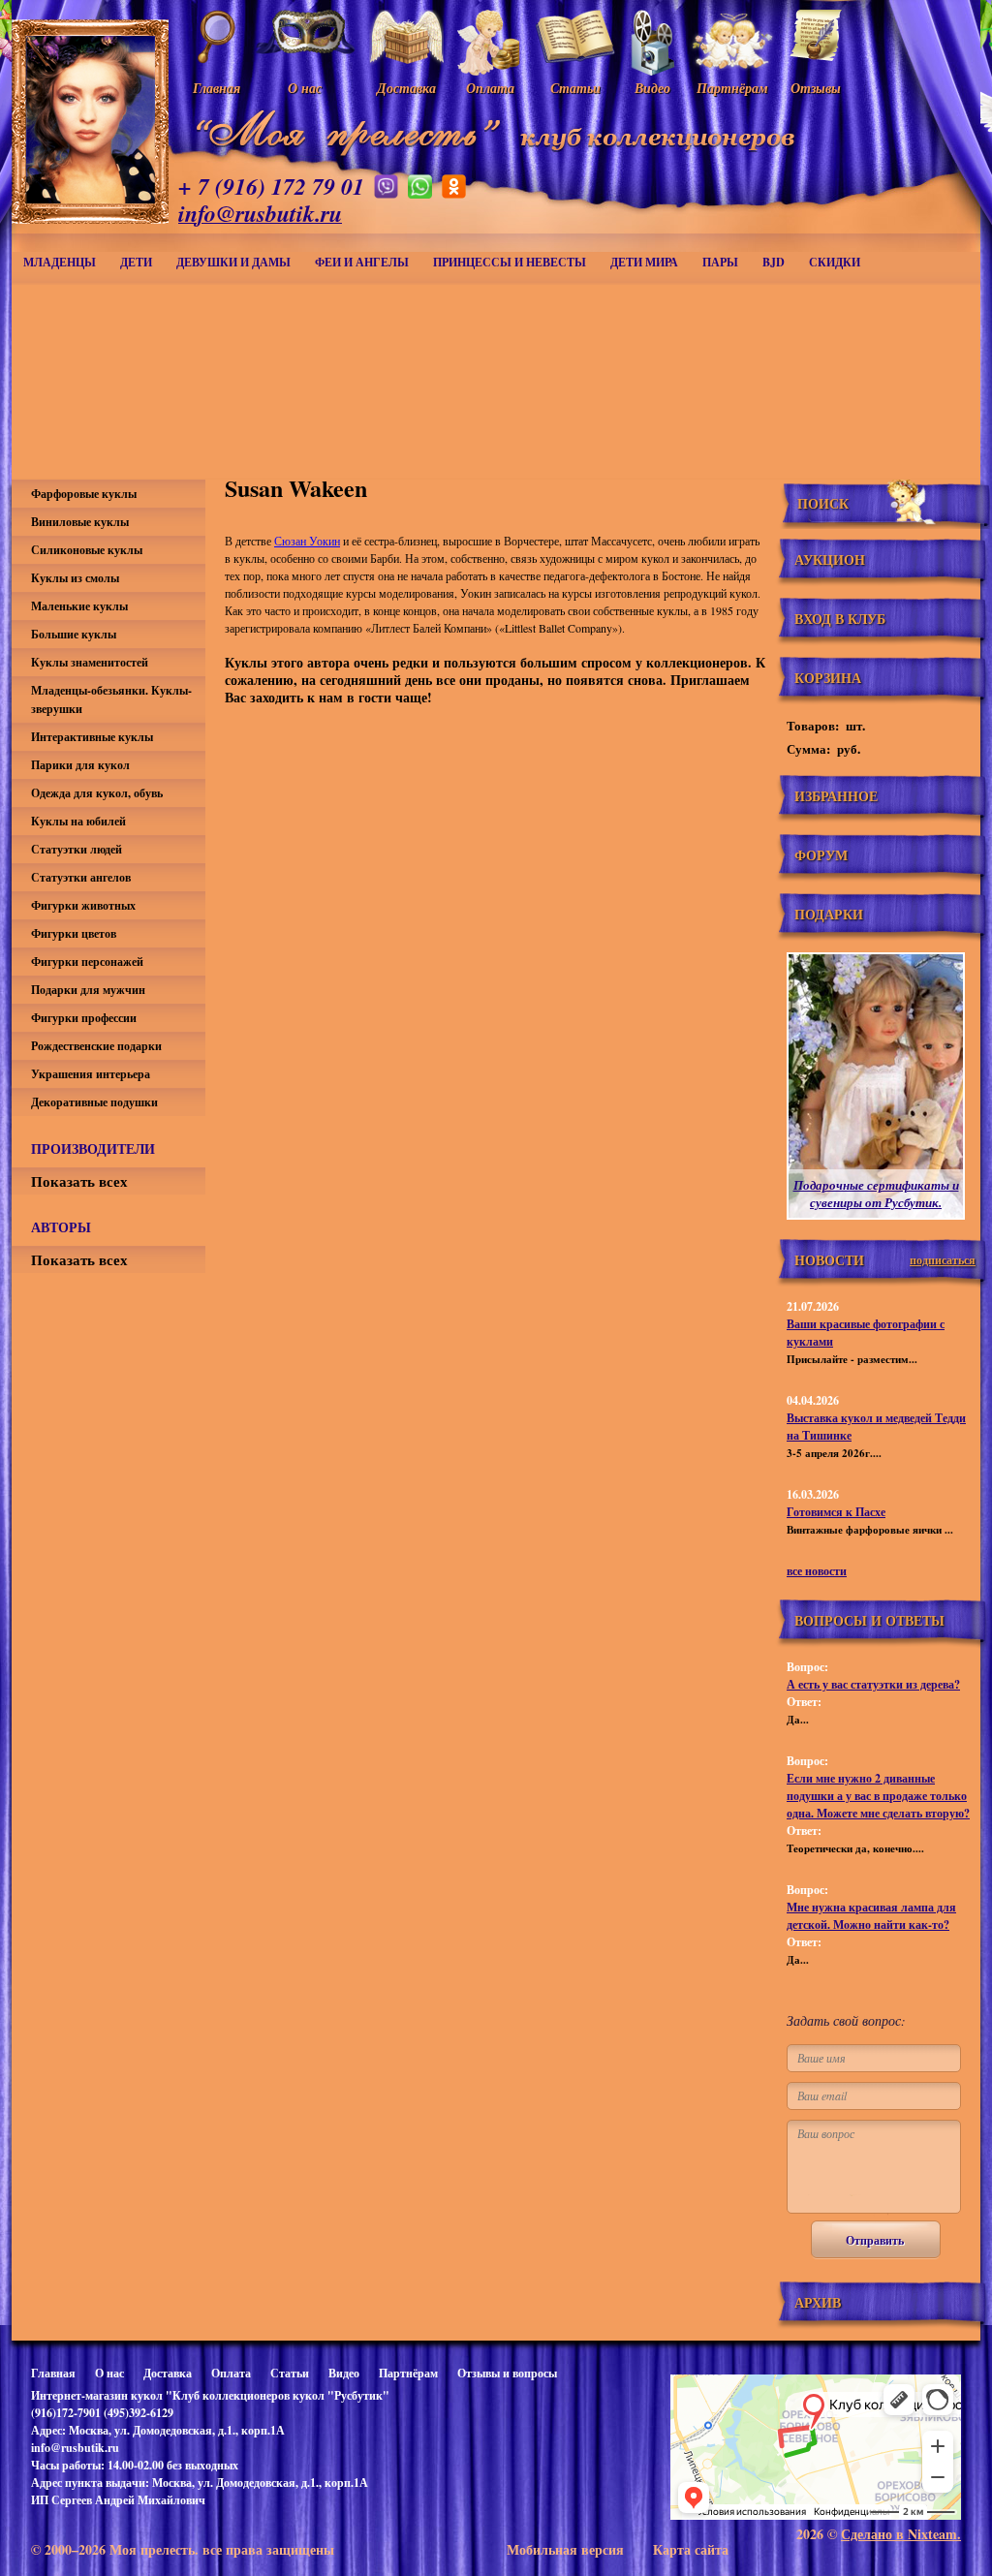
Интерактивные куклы (92, 737)
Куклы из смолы (75, 578)
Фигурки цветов (74, 933)
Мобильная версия (565, 2549)
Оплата (231, 2373)
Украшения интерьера (91, 1074)
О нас (109, 2373)
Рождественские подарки (96, 1046)
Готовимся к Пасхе (836, 1512)
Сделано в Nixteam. (901, 2534)
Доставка (168, 2373)
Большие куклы (74, 634)
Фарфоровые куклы (84, 494)
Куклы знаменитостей (90, 662)
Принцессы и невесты (510, 262)
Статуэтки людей (77, 849)
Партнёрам (408, 2373)
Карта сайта (691, 2549)
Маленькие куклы (79, 606)
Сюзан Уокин (307, 541)
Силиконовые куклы (87, 550)
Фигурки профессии (84, 1018)
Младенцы (60, 262)
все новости (817, 1571)
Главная (53, 2373)
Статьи (290, 2373)
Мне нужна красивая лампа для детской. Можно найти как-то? (871, 1916)
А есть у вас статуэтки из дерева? (873, 1684)
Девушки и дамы (233, 262)
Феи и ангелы (362, 262)
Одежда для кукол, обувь (97, 793)
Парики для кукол (80, 765)
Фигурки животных (83, 905)
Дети (136, 262)
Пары (720, 262)
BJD (774, 262)
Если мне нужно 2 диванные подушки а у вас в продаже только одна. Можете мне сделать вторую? (878, 1796)
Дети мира (644, 262)
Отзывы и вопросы (507, 2373)
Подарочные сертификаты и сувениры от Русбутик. (876, 1194)
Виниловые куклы (80, 522)
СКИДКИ (835, 262)
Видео (344, 2373)
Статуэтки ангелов (81, 877)
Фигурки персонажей (87, 962)
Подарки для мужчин (88, 990)
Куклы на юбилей (78, 821)
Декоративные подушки (94, 1102)
